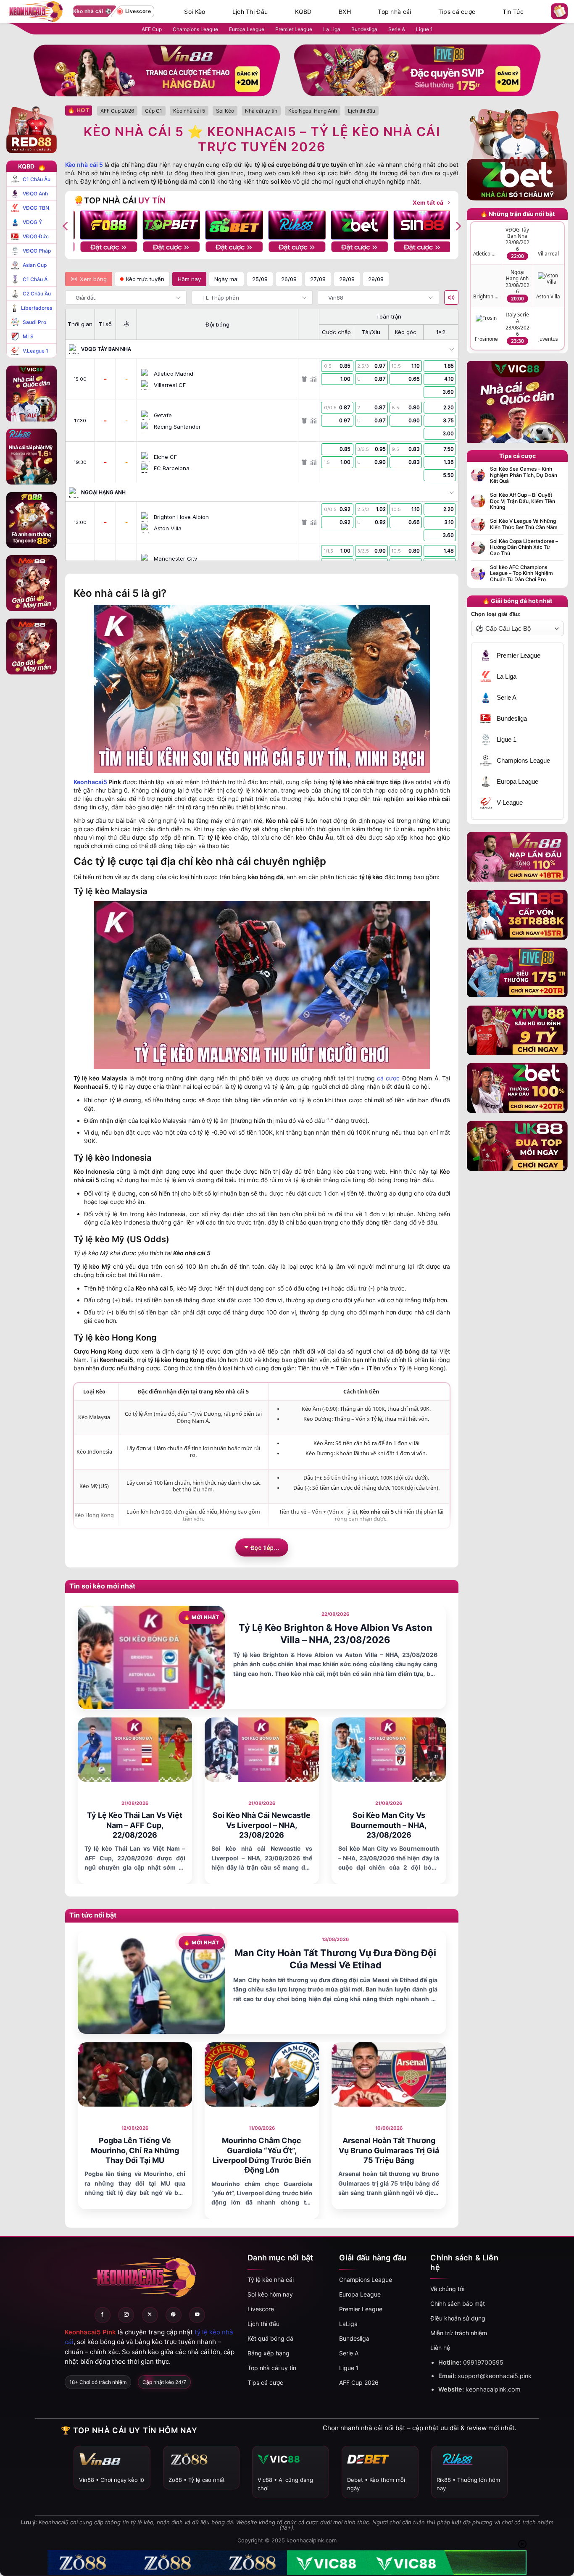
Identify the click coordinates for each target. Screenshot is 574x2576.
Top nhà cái (394, 12)
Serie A (397, 29)
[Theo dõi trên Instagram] (126, 2315)
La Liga (332, 29)
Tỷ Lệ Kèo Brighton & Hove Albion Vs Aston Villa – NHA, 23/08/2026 (336, 1634)
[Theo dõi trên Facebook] (103, 2315)
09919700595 (483, 2362)
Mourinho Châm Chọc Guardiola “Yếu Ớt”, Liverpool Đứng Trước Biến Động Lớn (262, 2155)
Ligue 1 (424, 29)
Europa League (247, 29)
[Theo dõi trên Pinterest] (174, 2315)
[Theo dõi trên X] (150, 2315)
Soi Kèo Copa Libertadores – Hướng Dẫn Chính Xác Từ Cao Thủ (524, 547)
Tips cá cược (457, 12)
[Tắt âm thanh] (451, 298)
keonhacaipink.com (493, 2389)
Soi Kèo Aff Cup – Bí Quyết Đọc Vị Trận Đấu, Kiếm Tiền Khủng (523, 501)
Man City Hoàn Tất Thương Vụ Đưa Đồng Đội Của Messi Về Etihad (335, 1959)
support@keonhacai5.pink (495, 2376)
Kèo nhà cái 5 (84, 165)
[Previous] (66, 226)
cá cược (388, 1078)
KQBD (303, 12)
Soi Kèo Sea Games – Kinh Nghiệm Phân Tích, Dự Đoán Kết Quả (524, 475)
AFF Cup (152, 29)
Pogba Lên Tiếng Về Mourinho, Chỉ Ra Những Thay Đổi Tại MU (135, 2150)
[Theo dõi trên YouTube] (197, 2315)
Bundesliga (364, 29)
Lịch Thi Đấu (250, 12)
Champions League (195, 29)
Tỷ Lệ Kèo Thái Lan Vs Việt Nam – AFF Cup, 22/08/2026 (135, 1825)
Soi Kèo (195, 12)
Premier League (294, 29)
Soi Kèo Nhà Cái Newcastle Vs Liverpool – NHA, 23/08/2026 (262, 1825)
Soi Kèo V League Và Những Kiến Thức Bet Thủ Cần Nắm (524, 524)
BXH (345, 12)
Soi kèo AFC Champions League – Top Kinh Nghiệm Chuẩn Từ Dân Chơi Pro (521, 573)
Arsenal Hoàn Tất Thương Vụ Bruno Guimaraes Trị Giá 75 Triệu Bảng (389, 2150)
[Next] (458, 226)
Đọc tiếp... (265, 1547)
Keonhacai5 (90, 782)
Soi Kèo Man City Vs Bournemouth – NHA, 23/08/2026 (389, 1825)
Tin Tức (513, 12)
